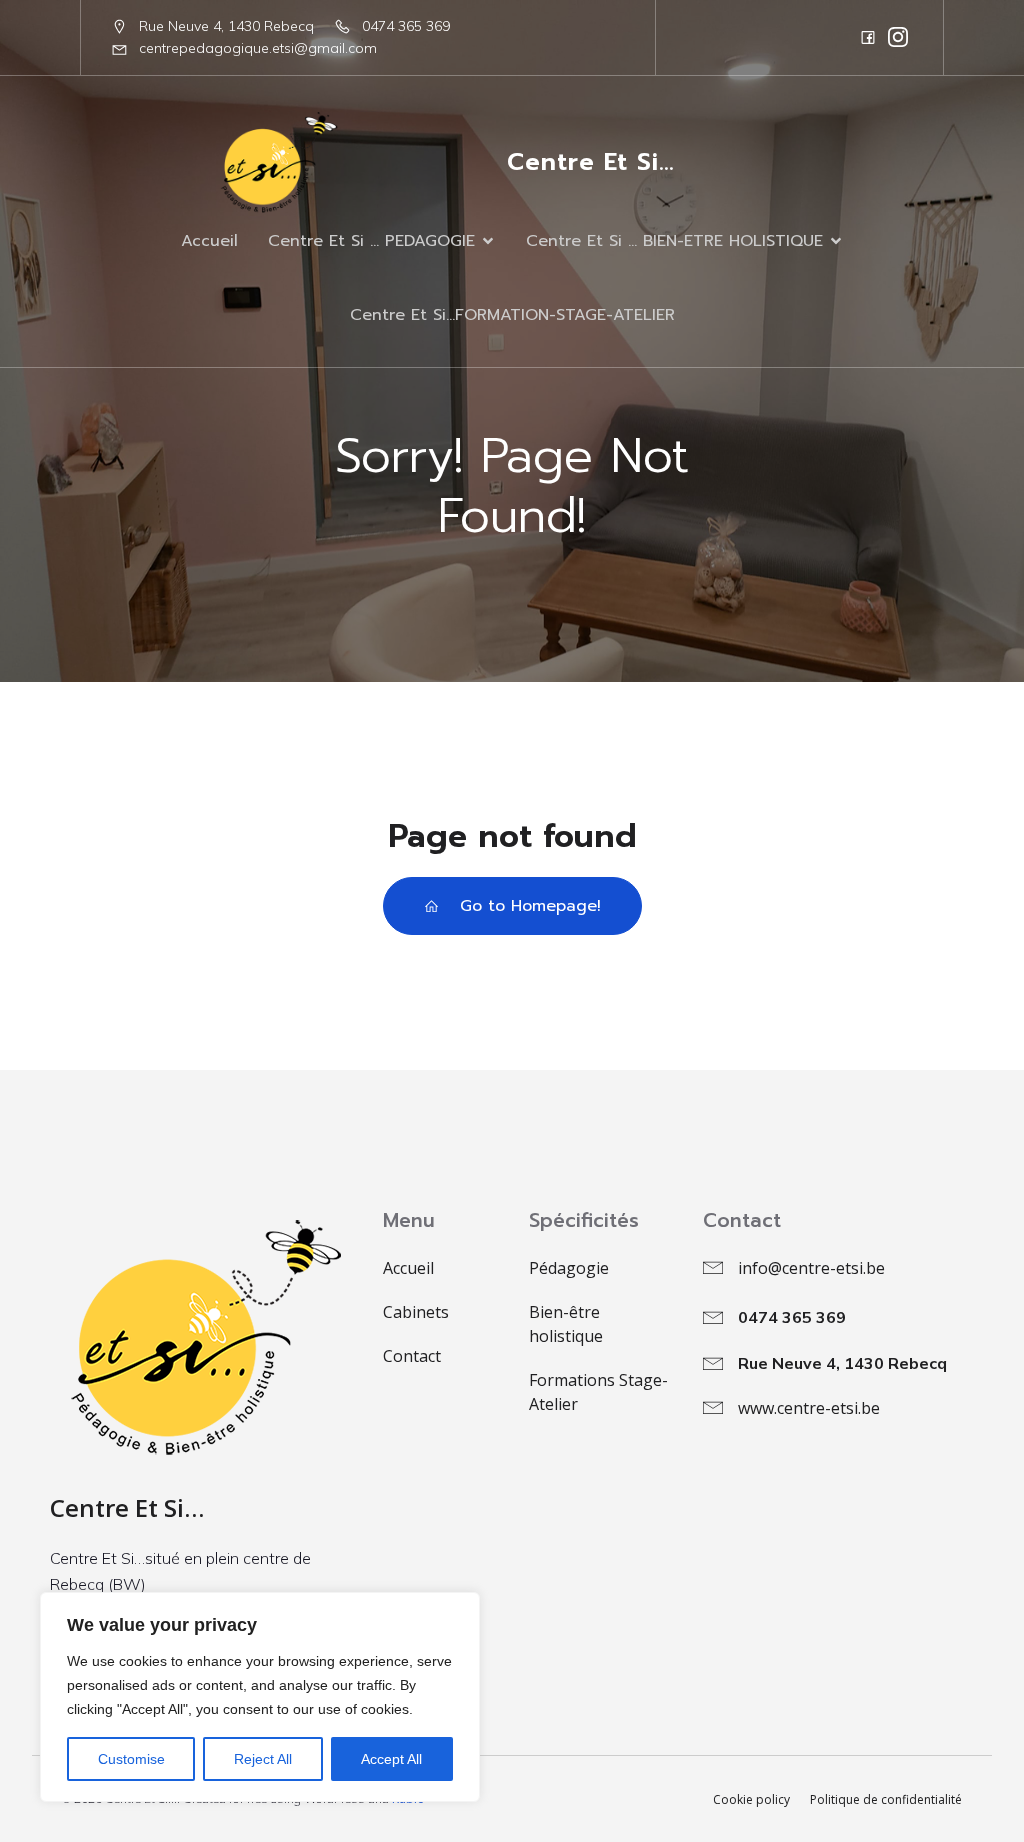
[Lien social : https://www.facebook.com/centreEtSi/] (868, 37)
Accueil (209, 241)
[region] (260, 1697)
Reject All (263, 1759)
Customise (131, 1759)
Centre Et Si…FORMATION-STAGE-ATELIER (512, 315)
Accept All (391, 1759)
